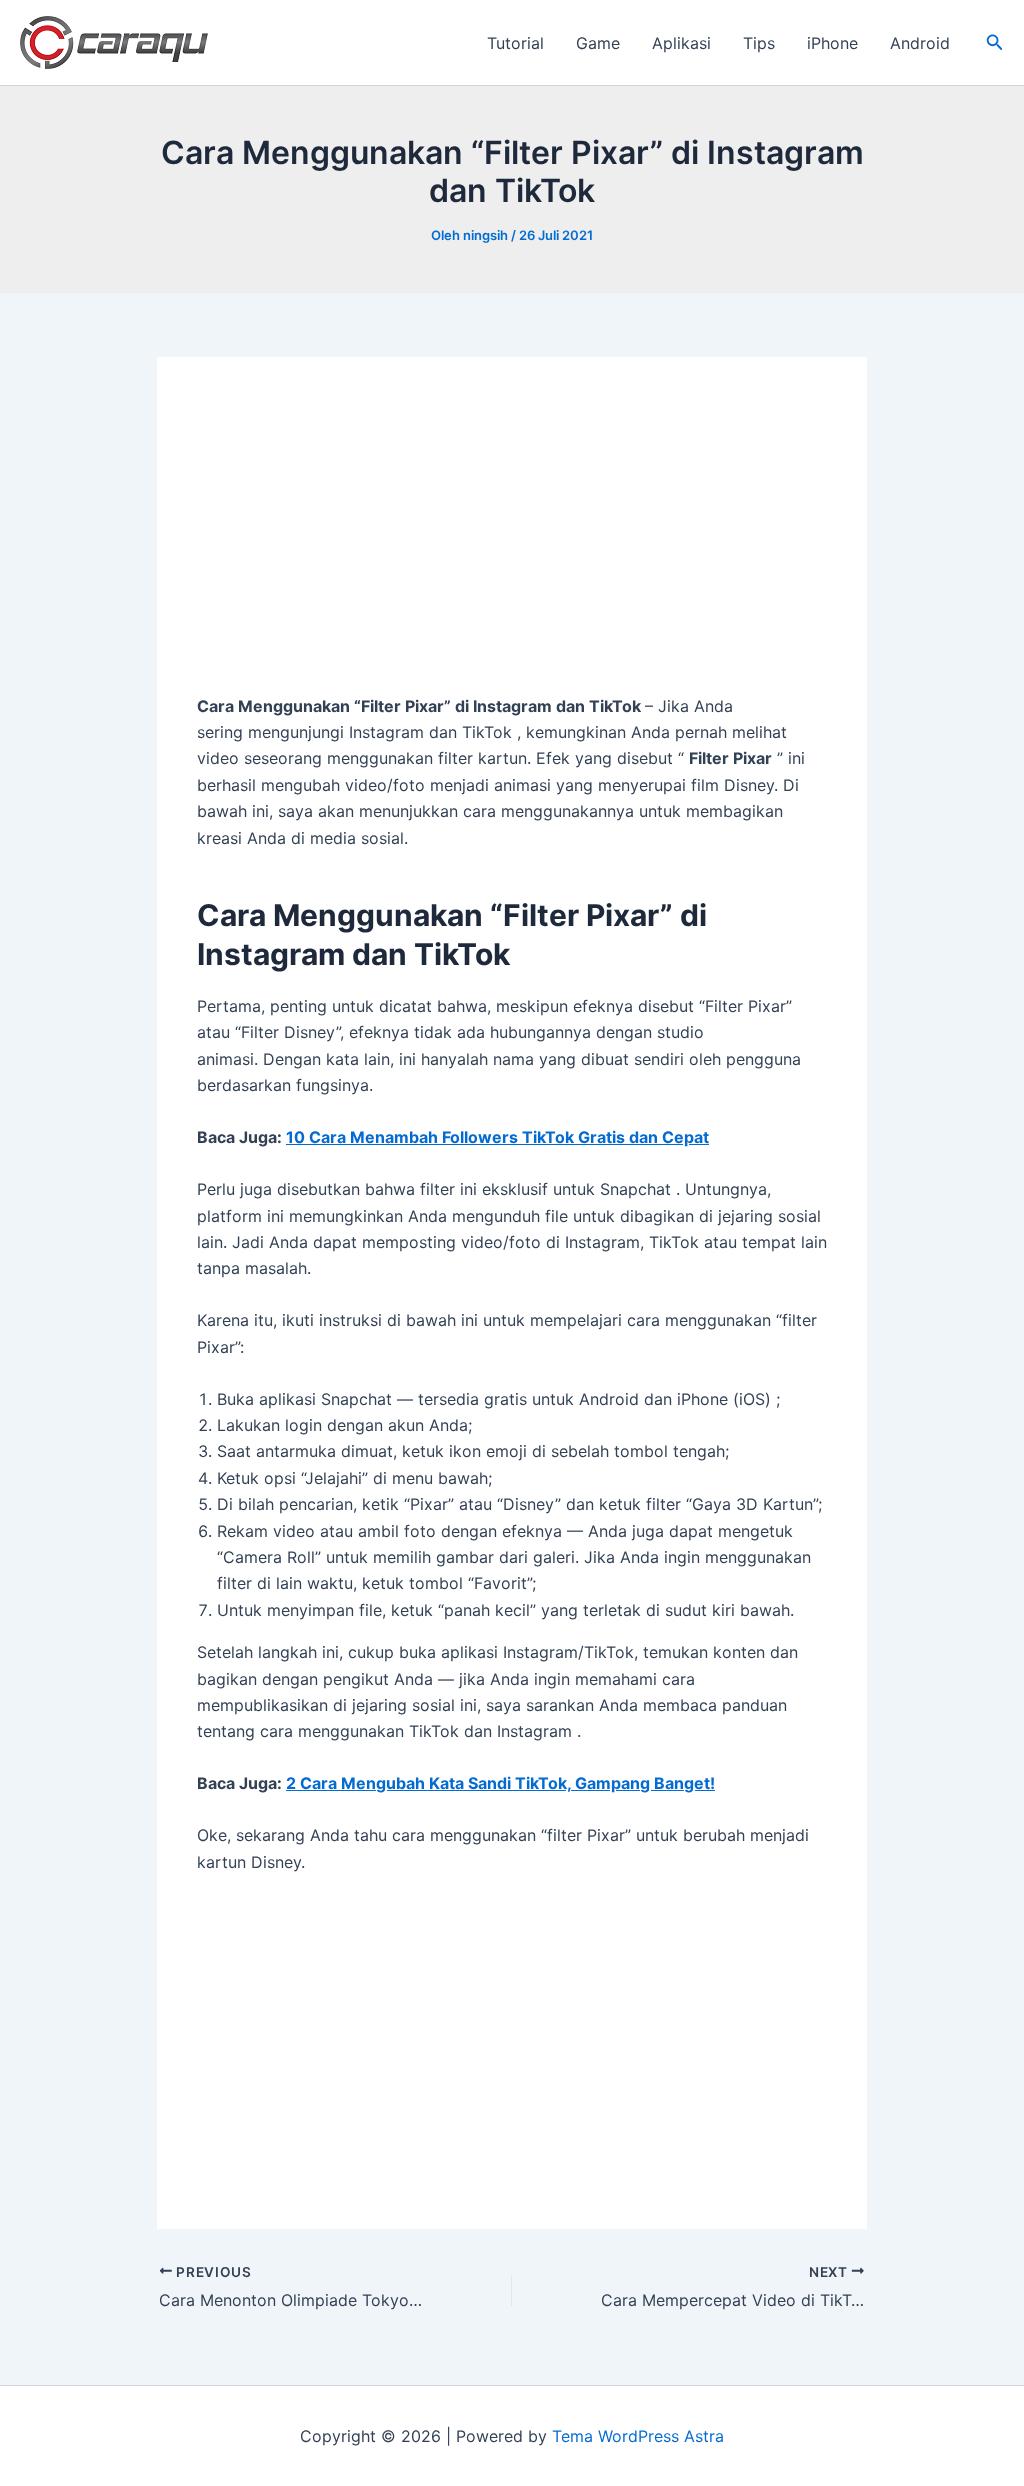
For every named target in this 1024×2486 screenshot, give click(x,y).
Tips (759, 43)
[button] (995, 42)
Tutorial (515, 43)
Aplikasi (681, 43)
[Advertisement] (512, 545)
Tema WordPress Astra (638, 2436)
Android (920, 43)
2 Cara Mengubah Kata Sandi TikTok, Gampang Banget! (500, 1783)
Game (598, 43)
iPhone (832, 43)
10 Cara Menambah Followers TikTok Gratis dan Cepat (497, 1137)
